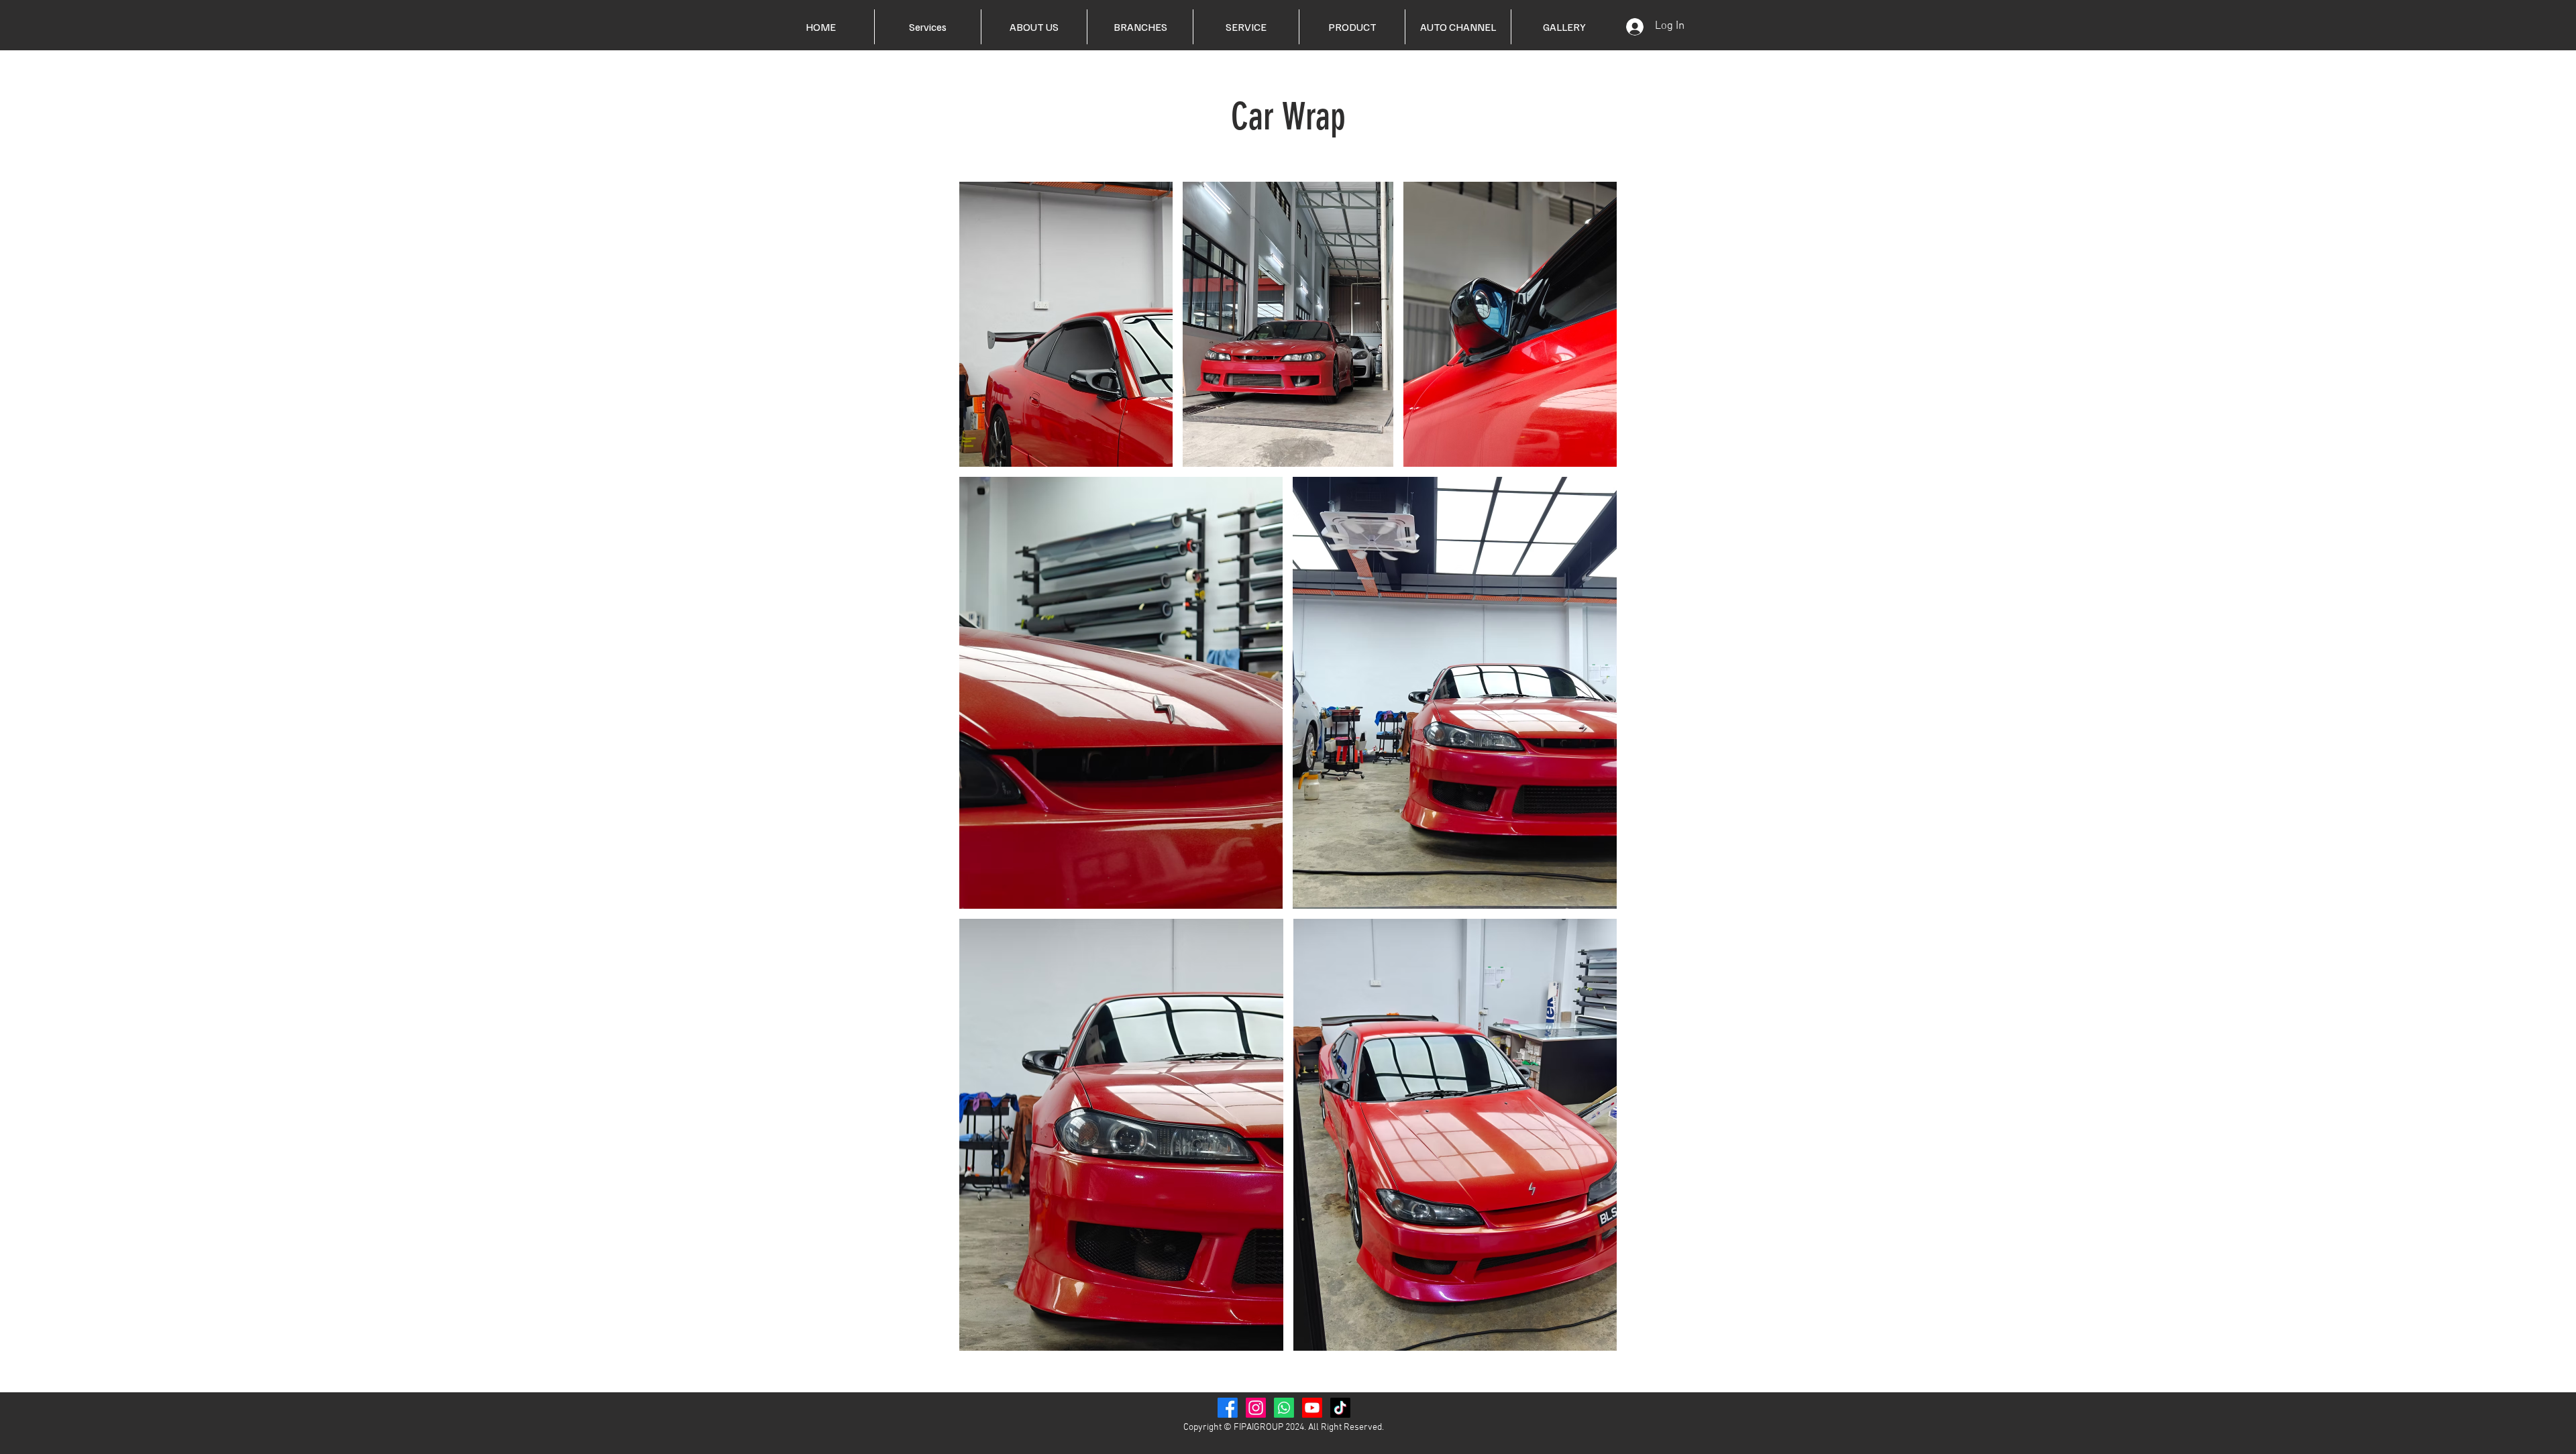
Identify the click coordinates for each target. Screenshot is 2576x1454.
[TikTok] (1340, 1408)
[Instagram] (1256, 1408)
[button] (1246, 27)
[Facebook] (1228, 1408)
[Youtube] (1312, 1408)
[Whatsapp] (1284, 1408)
